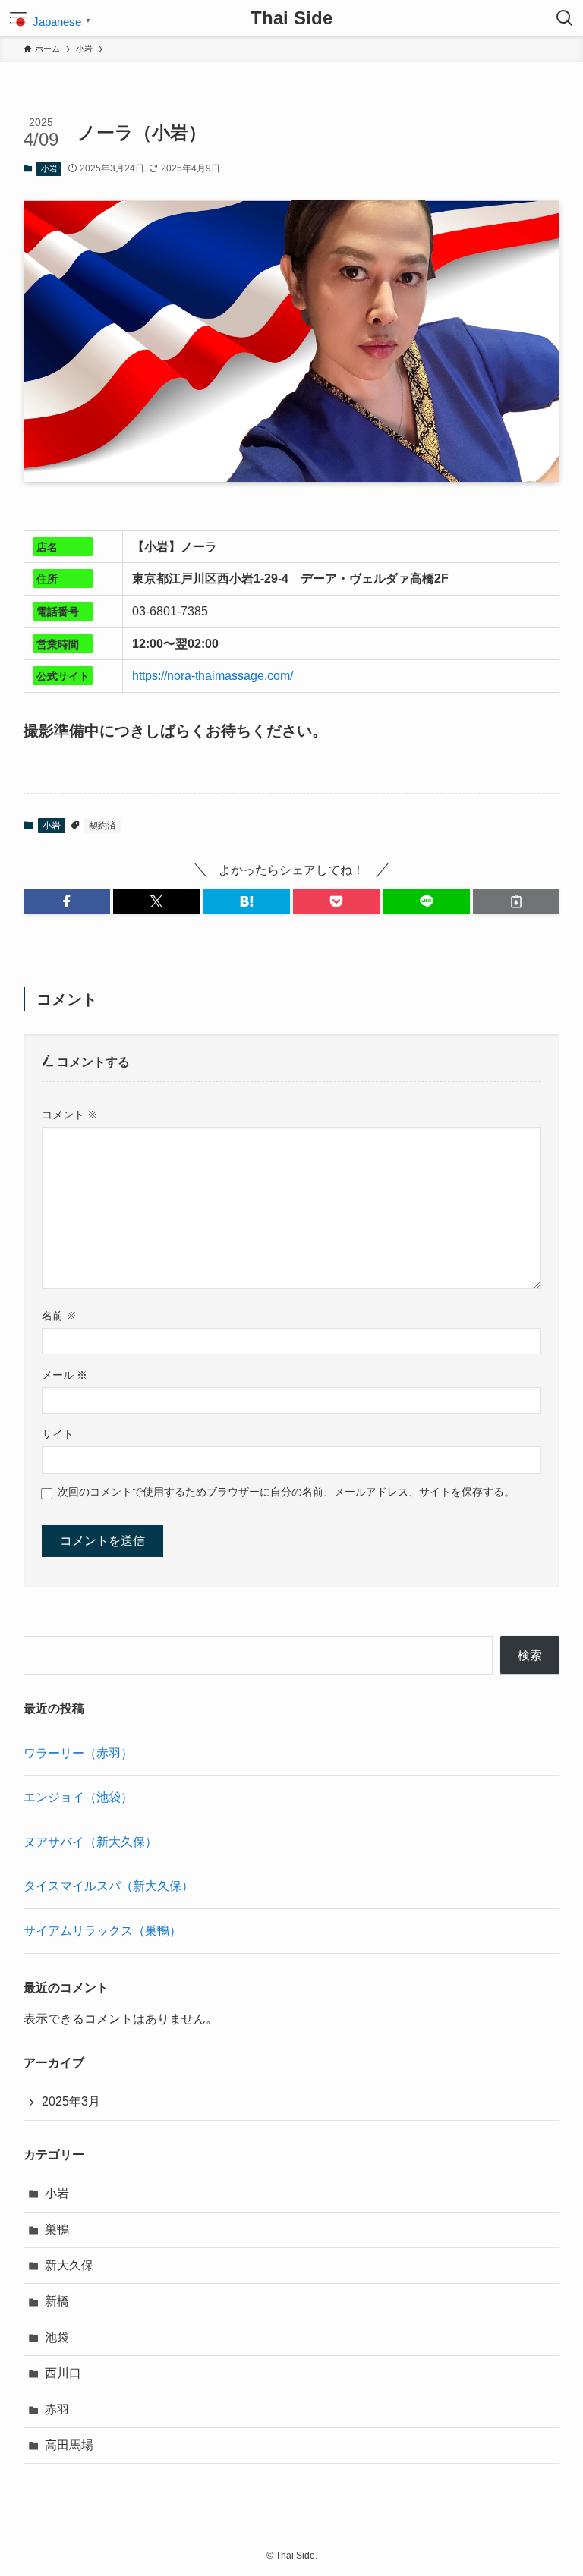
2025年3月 (71, 2101)
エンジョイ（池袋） (78, 1797)
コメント (70, 1115)
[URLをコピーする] (516, 901)
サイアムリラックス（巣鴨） (102, 1931)
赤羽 (57, 2409)
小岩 (49, 168)
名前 (59, 1316)
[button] (67, 901)
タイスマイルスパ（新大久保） (109, 1886)
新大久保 (69, 2265)
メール (65, 1375)
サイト (58, 1434)
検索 (530, 1655)
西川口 (63, 2373)
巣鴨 (57, 2230)
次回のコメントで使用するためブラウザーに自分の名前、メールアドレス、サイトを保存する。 (286, 1492)
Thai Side (291, 18)
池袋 (57, 2337)
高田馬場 (69, 2445)
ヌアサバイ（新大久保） (90, 1842)
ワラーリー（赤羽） (78, 1753)
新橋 (57, 2301)
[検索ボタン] (565, 18)
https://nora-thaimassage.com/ (213, 676)
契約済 (102, 826)
